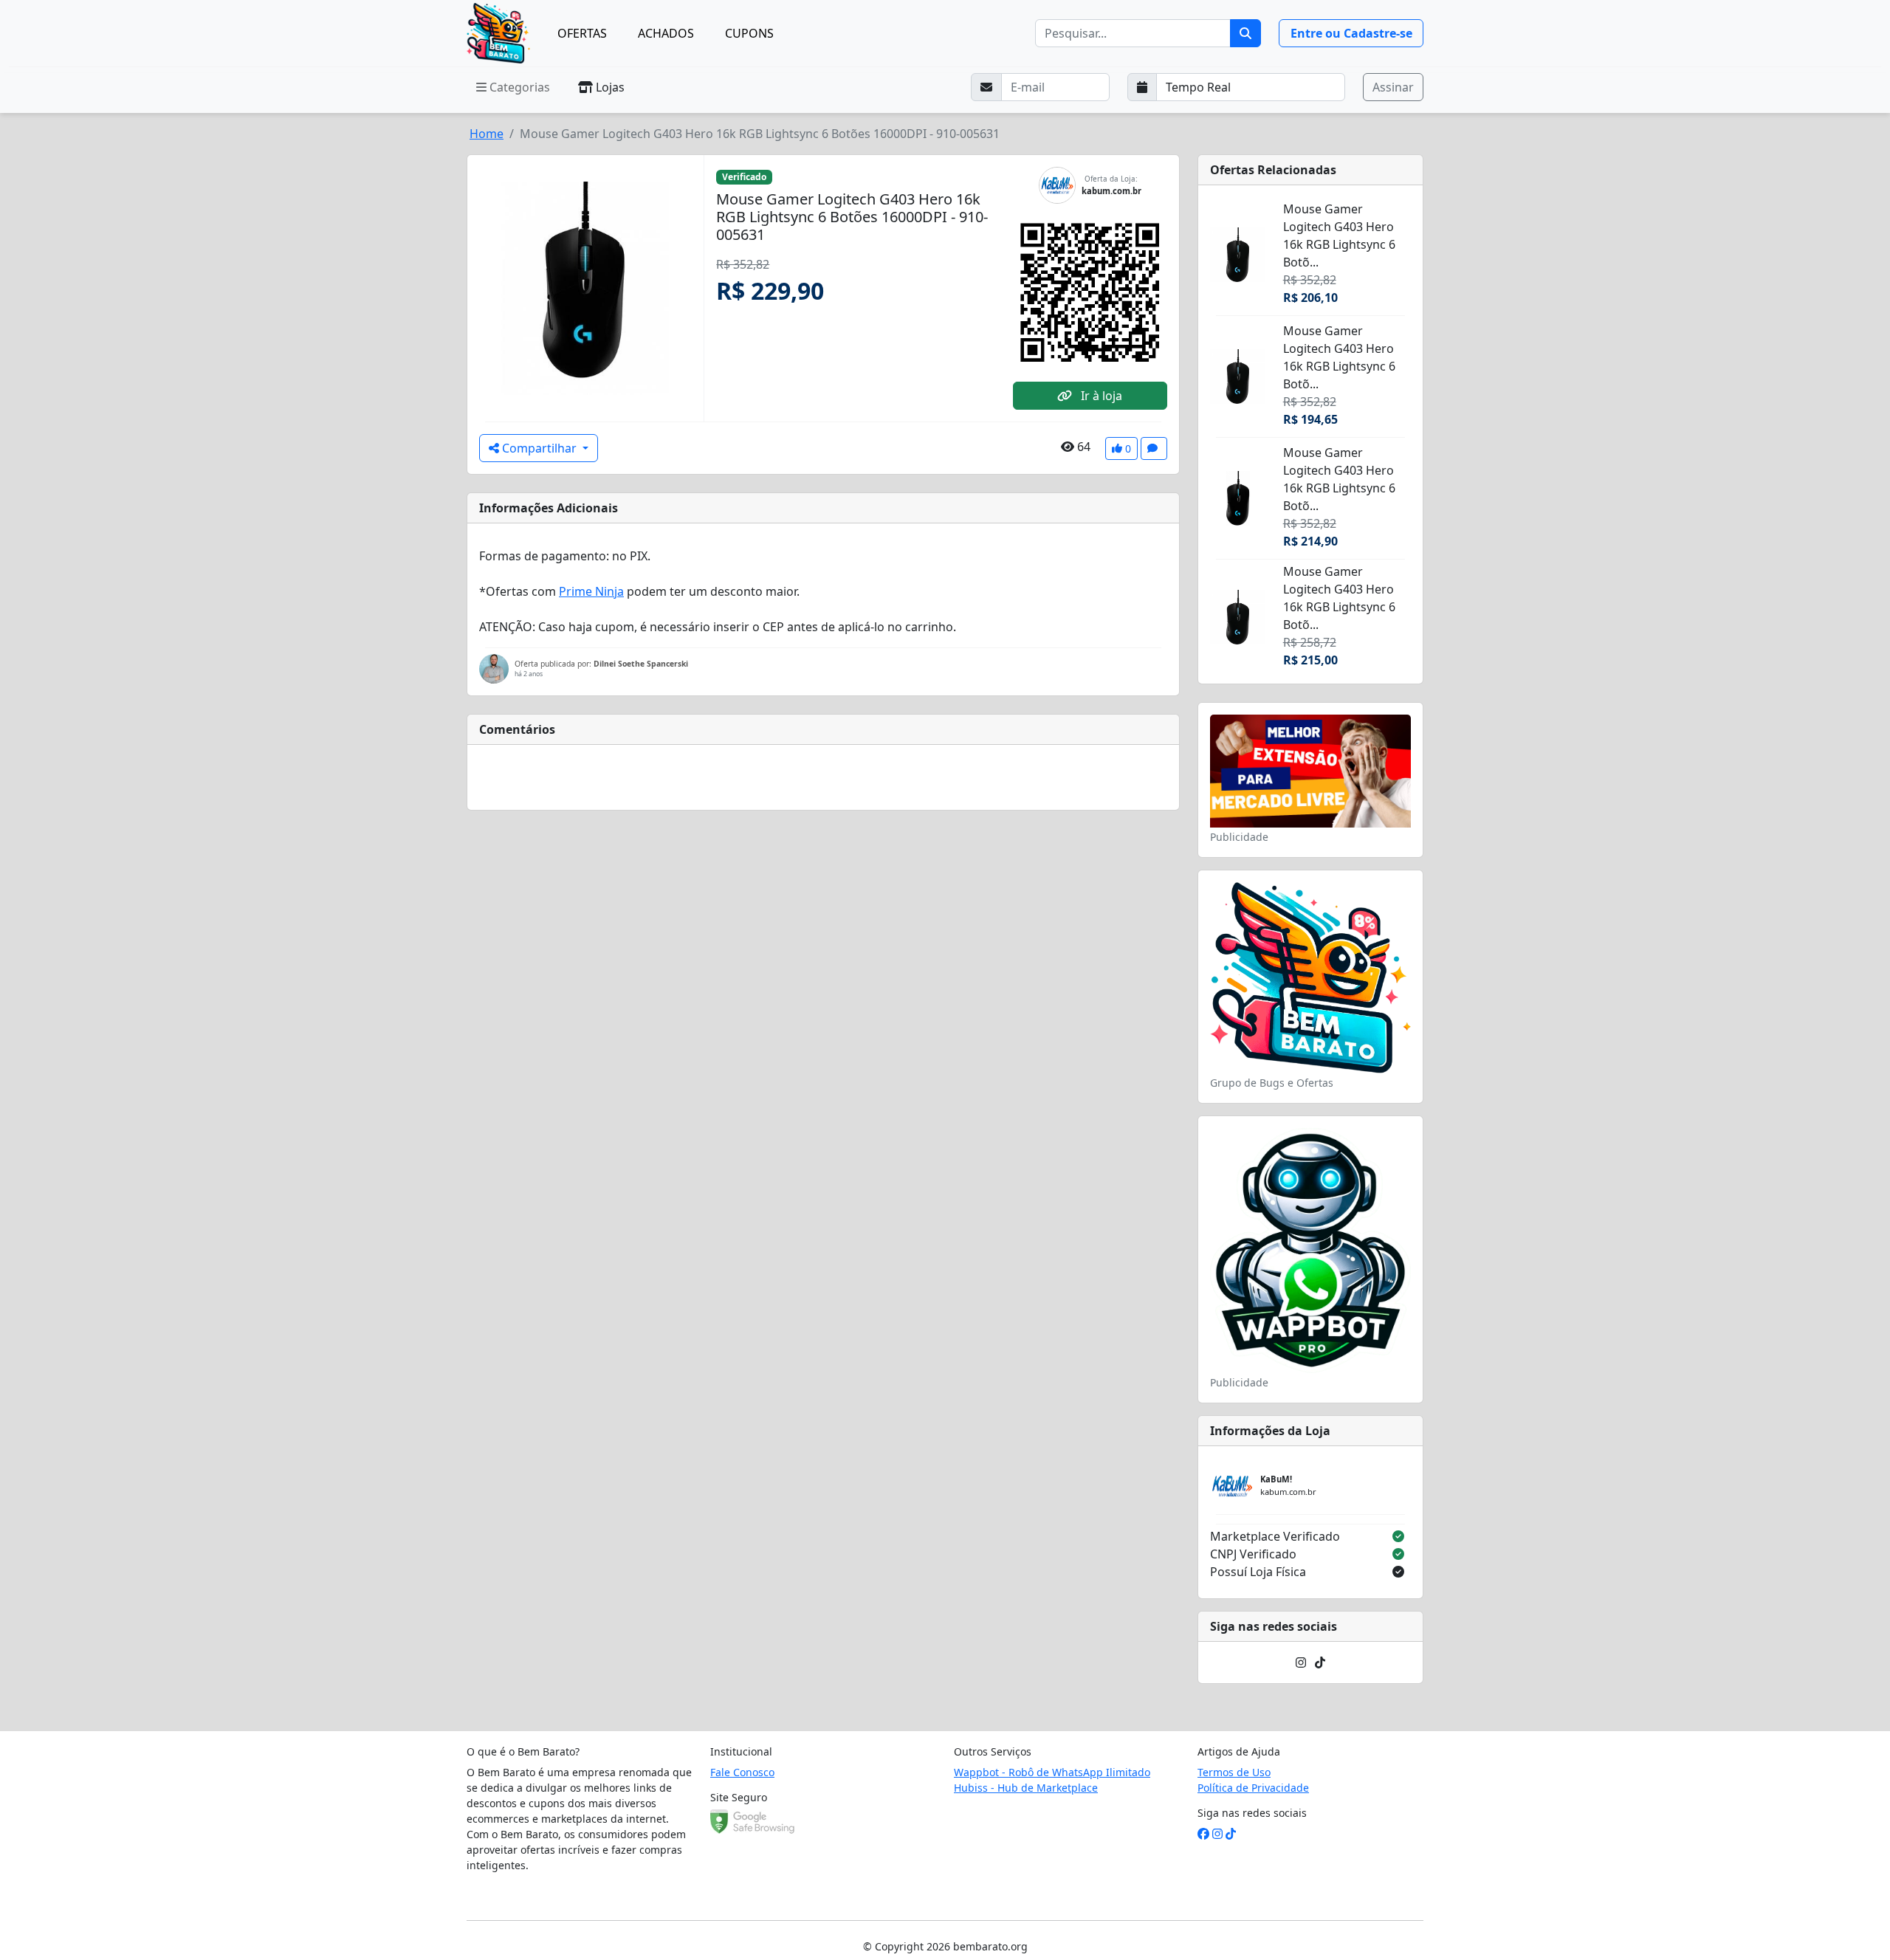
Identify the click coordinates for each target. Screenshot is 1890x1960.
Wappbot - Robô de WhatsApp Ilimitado (1052, 1772)
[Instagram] (1301, 1662)
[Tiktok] (1320, 1662)
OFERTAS (582, 33)
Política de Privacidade (1253, 1788)
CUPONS (749, 33)
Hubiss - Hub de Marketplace (1026, 1788)
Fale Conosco (742, 1772)
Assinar (1393, 87)
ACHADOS (666, 33)
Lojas (609, 87)
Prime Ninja (591, 591)
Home (487, 134)
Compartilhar (539, 448)
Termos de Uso (1234, 1772)
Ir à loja (1100, 396)
